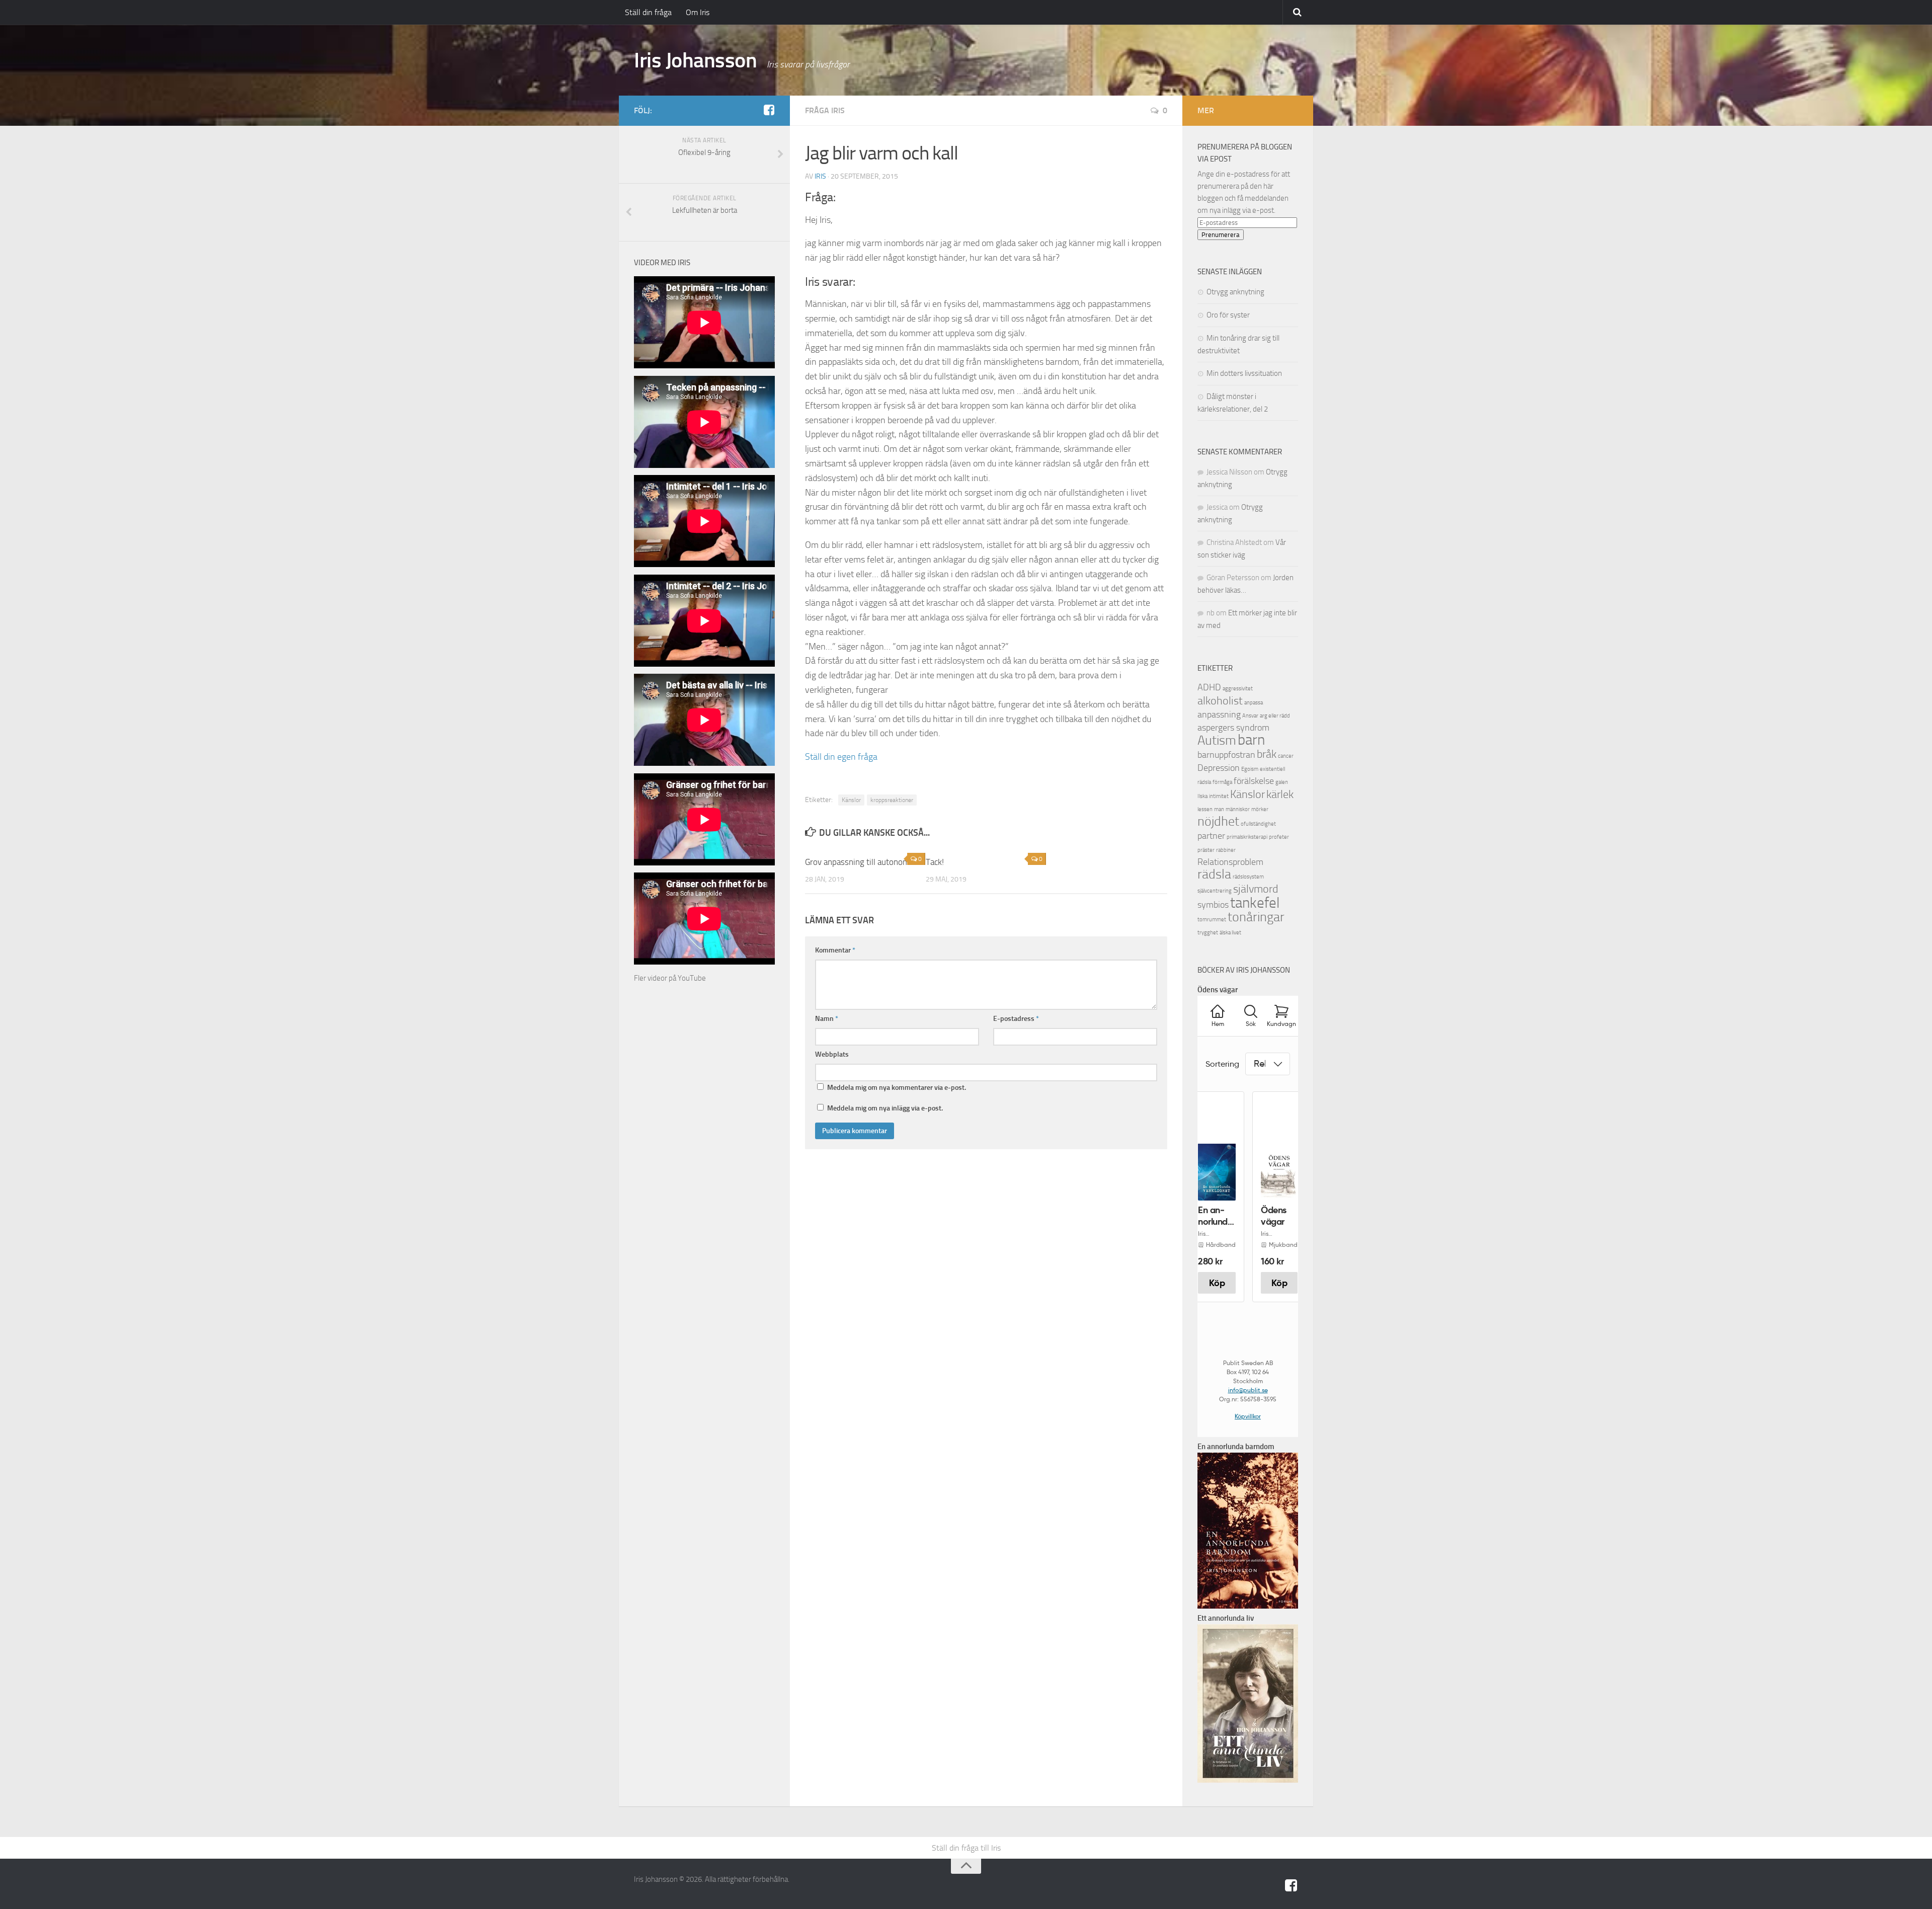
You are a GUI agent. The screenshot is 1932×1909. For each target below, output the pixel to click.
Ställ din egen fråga (841, 757)
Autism (1217, 740)
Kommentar (835, 950)
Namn (827, 1019)
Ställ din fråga (648, 12)
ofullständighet (1258, 824)
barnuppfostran (1226, 755)
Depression (1219, 768)
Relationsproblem (1230, 862)
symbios (1213, 905)
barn (1251, 740)
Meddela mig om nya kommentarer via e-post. (897, 1088)
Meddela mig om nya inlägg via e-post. (885, 1108)
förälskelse (1254, 781)
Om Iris (698, 12)
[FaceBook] (769, 110)
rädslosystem (1248, 877)
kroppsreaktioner (892, 800)
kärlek (1280, 794)
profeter (1279, 837)
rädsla (1214, 874)
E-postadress (1016, 1019)
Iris (820, 176)
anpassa (1254, 703)
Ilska (1202, 796)
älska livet (1230, 933)
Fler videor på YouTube (670, 978)
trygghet (1208, 933)
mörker (1260, 809)
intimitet (1219, 796)
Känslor (851, 800)
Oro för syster (1228, 315)
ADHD (1209, 688)
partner (1211, 836)
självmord (1256, 889)
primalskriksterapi (1247, 837)
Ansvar (1250, 716)
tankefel (1255, 903)
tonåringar (1256, 917)
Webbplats (832, 1054)
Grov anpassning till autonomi (858, 862)
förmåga (1222, 782)
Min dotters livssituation (1244, 373)
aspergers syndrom (1233, 728)
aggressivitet (1238, 689)
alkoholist (1220, 701)
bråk (1267, 754)
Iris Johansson (695, 60)
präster (1206, 850)
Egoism (1250, 769)
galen (1282, 782)
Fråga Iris (825, 110)
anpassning (1219, 715)
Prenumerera (1221, 235)
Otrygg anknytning (1235, 292)
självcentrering (1215, 891)
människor (1238, 809)
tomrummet (1212, 920)
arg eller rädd (1275, 716)
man (1219, 809)
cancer (1286, 756)
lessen (1205, 809)
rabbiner (1226, 850)
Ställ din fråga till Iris (966, 1848)
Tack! (935, 862)
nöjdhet (1218, 821)
